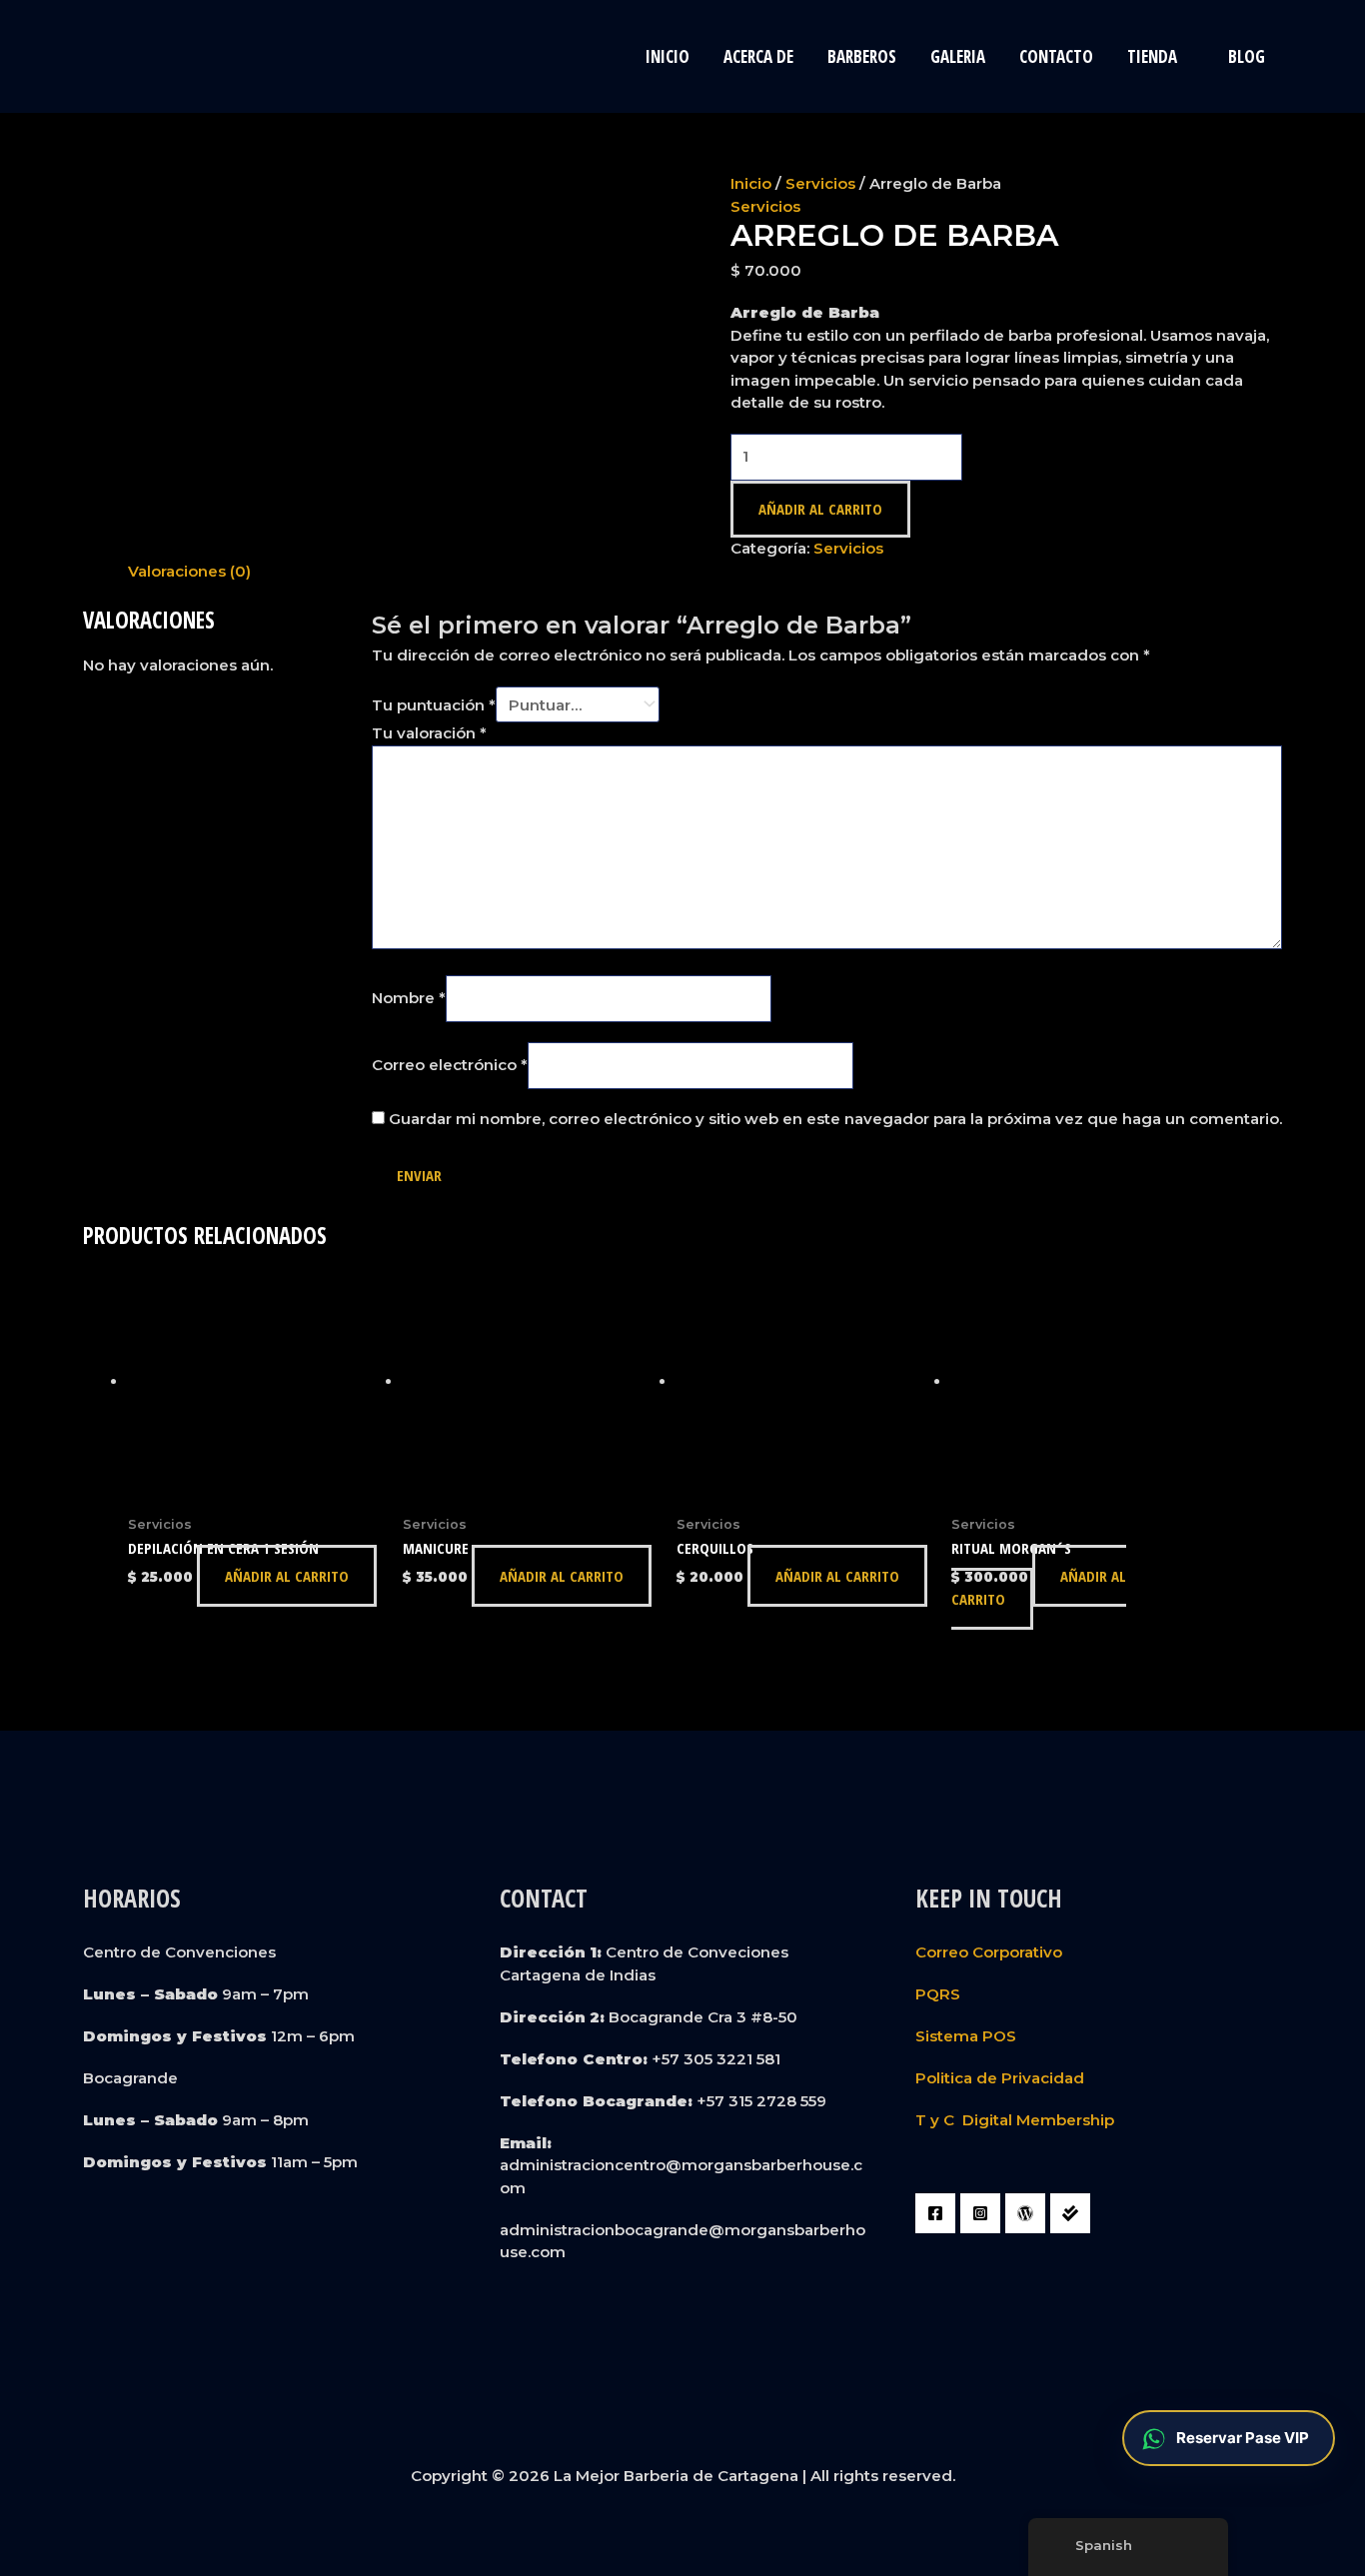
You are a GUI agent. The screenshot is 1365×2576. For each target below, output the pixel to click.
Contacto (1056, 56)
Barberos (862, 56)
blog (1247, 56)
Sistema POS (966, 2036)
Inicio (668, 56)
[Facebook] (935, 2213)
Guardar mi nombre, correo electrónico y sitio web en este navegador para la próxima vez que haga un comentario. (835, 1119)
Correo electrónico (450, 1065)
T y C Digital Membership (1015, 2120)
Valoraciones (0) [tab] (189, 571)
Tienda (1152, 56)
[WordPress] (1025, 2213)
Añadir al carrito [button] (287, 1576)
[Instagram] (980, 2213)
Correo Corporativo (989, 1952)
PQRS (938, 1994)
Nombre (409, 998)
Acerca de (758, 56)
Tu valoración (429, 733)
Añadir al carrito (820, 509)
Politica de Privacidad (1000, 2078)
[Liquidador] (1070, 2213)
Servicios (820, 183)
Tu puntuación (434, 705)
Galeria (958, 56)
